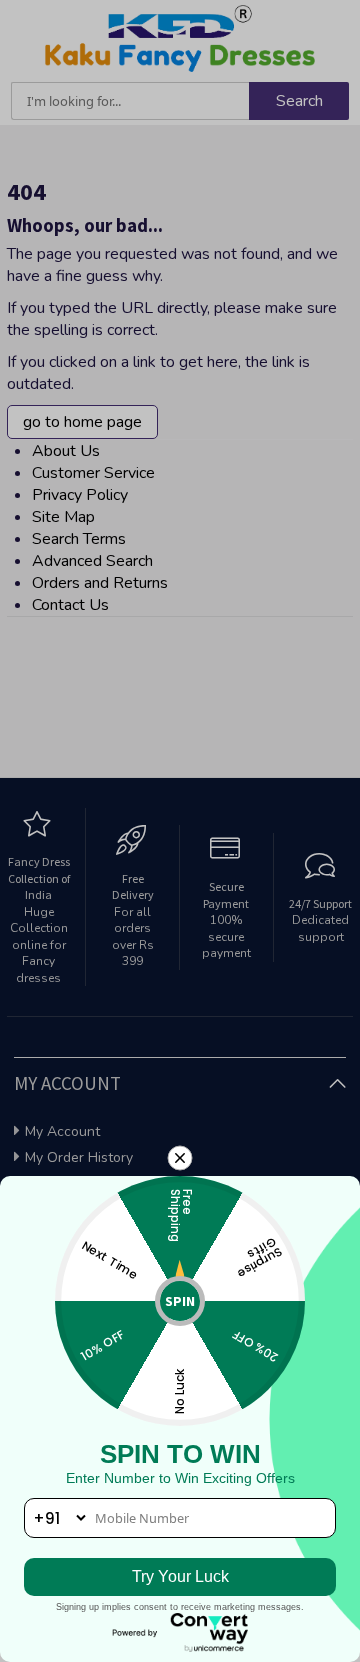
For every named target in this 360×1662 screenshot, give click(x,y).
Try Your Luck (180, 1576)
